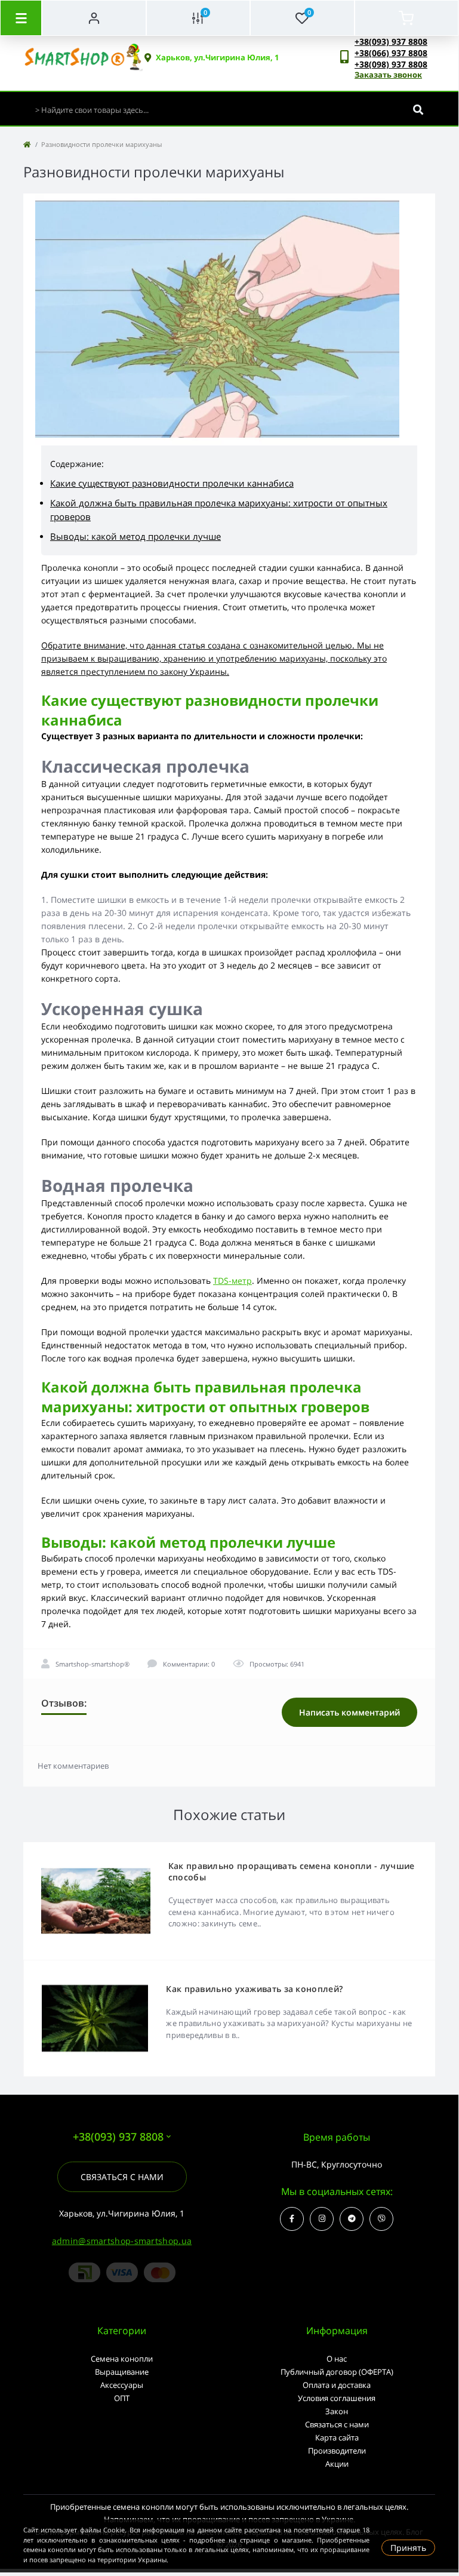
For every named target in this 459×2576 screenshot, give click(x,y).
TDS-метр (232, 1281)
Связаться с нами (122, 2177)
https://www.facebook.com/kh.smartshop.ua (292, 2219)
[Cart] (407, 18)
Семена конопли (122, 2359)
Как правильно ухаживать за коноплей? (254, 1989)
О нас (337, 2359)
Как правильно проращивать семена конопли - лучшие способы (292, 1871)
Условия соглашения (337, 2398)
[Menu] (21, 18)
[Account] (94, 18)
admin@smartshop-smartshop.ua (122, 2241)
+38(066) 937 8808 (391, 53)
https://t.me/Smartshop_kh (352, 2219)
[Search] (418, 110)
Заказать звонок (388, 75)
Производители (337, 2451)
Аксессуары (122, 2385)
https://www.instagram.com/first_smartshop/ (322, 2219)
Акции (337, 2464)
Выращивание (122, 2372)
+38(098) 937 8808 (391, 64)
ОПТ (122, 2398)
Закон (337, 2411)
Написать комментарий (349, 1712)
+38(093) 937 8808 (391, 42)
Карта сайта (337, 2437)
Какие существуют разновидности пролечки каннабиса (172, 483)
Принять (408, 2548)
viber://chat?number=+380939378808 (381, 2219)
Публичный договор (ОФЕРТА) (337, 2372)
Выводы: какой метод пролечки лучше (135, 536)
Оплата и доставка (337, 2385)
